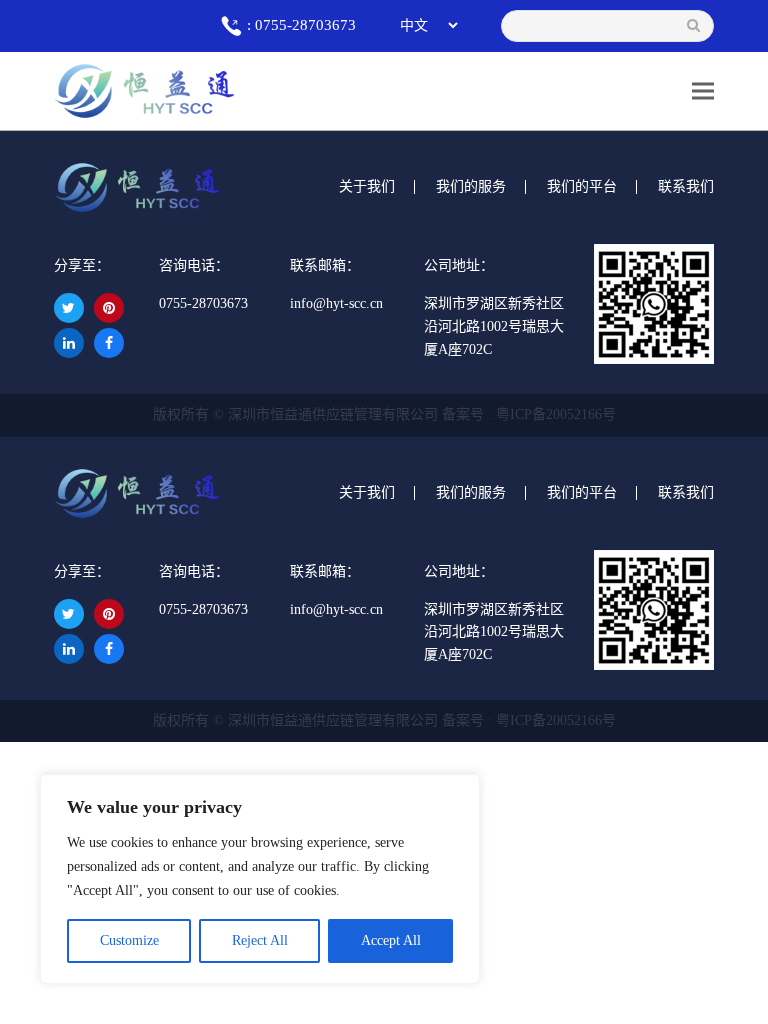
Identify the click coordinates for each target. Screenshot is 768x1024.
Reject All (260, 940)
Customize (129, 940)
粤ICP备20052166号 (556, 414)
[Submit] (693, 26)
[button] (703, 90)
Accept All (391, 940)
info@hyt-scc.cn (336, 303)
